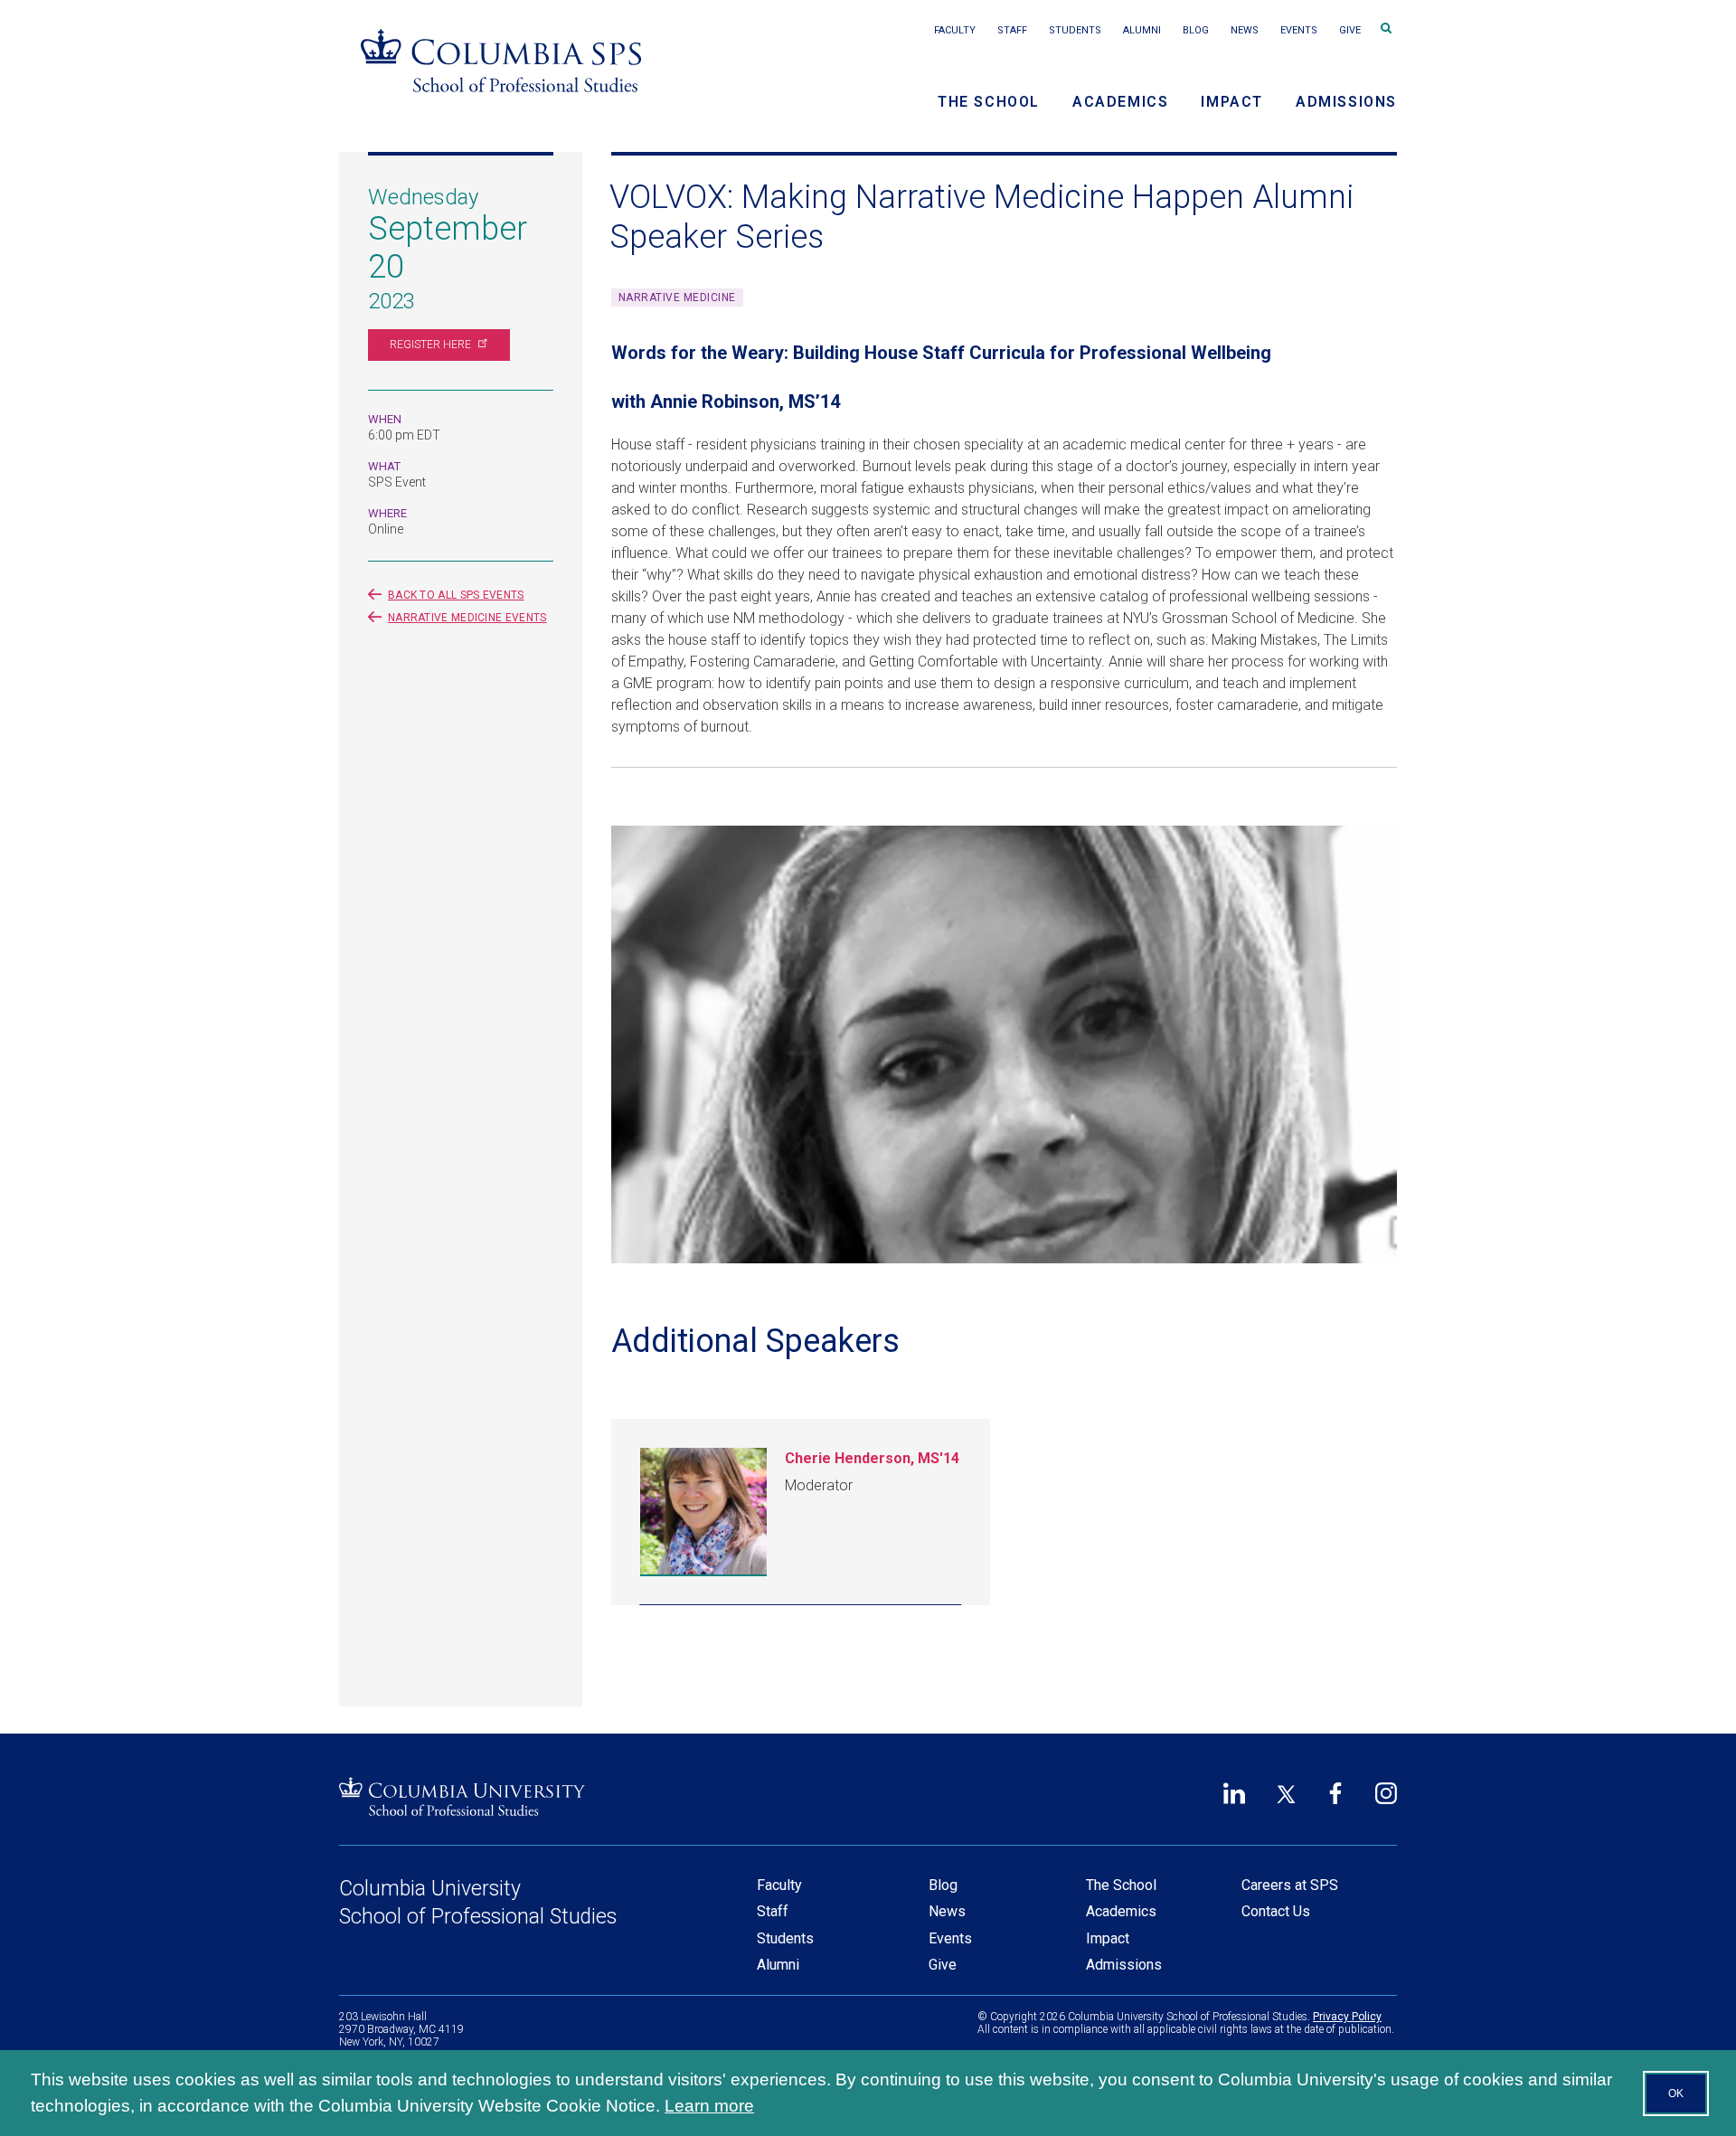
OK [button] (1676, 2093)
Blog (1196, 30)
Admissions (1346, 102)
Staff (1012, 30)
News (1245, 30)
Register (430, 345)
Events (1299, 30)
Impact (1232, 102)
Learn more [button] (709, 2106)
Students (1075, 30)
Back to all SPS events (456, 595)
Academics (1120, 102)
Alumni (1142, 30)
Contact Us (1276, 1911)
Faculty (955, 30)
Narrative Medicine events (467, 618)
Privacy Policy (1347, 2017)
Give (1350, 30)
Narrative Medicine (677, 298)
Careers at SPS (1290, 1885)
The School (989, 102)
